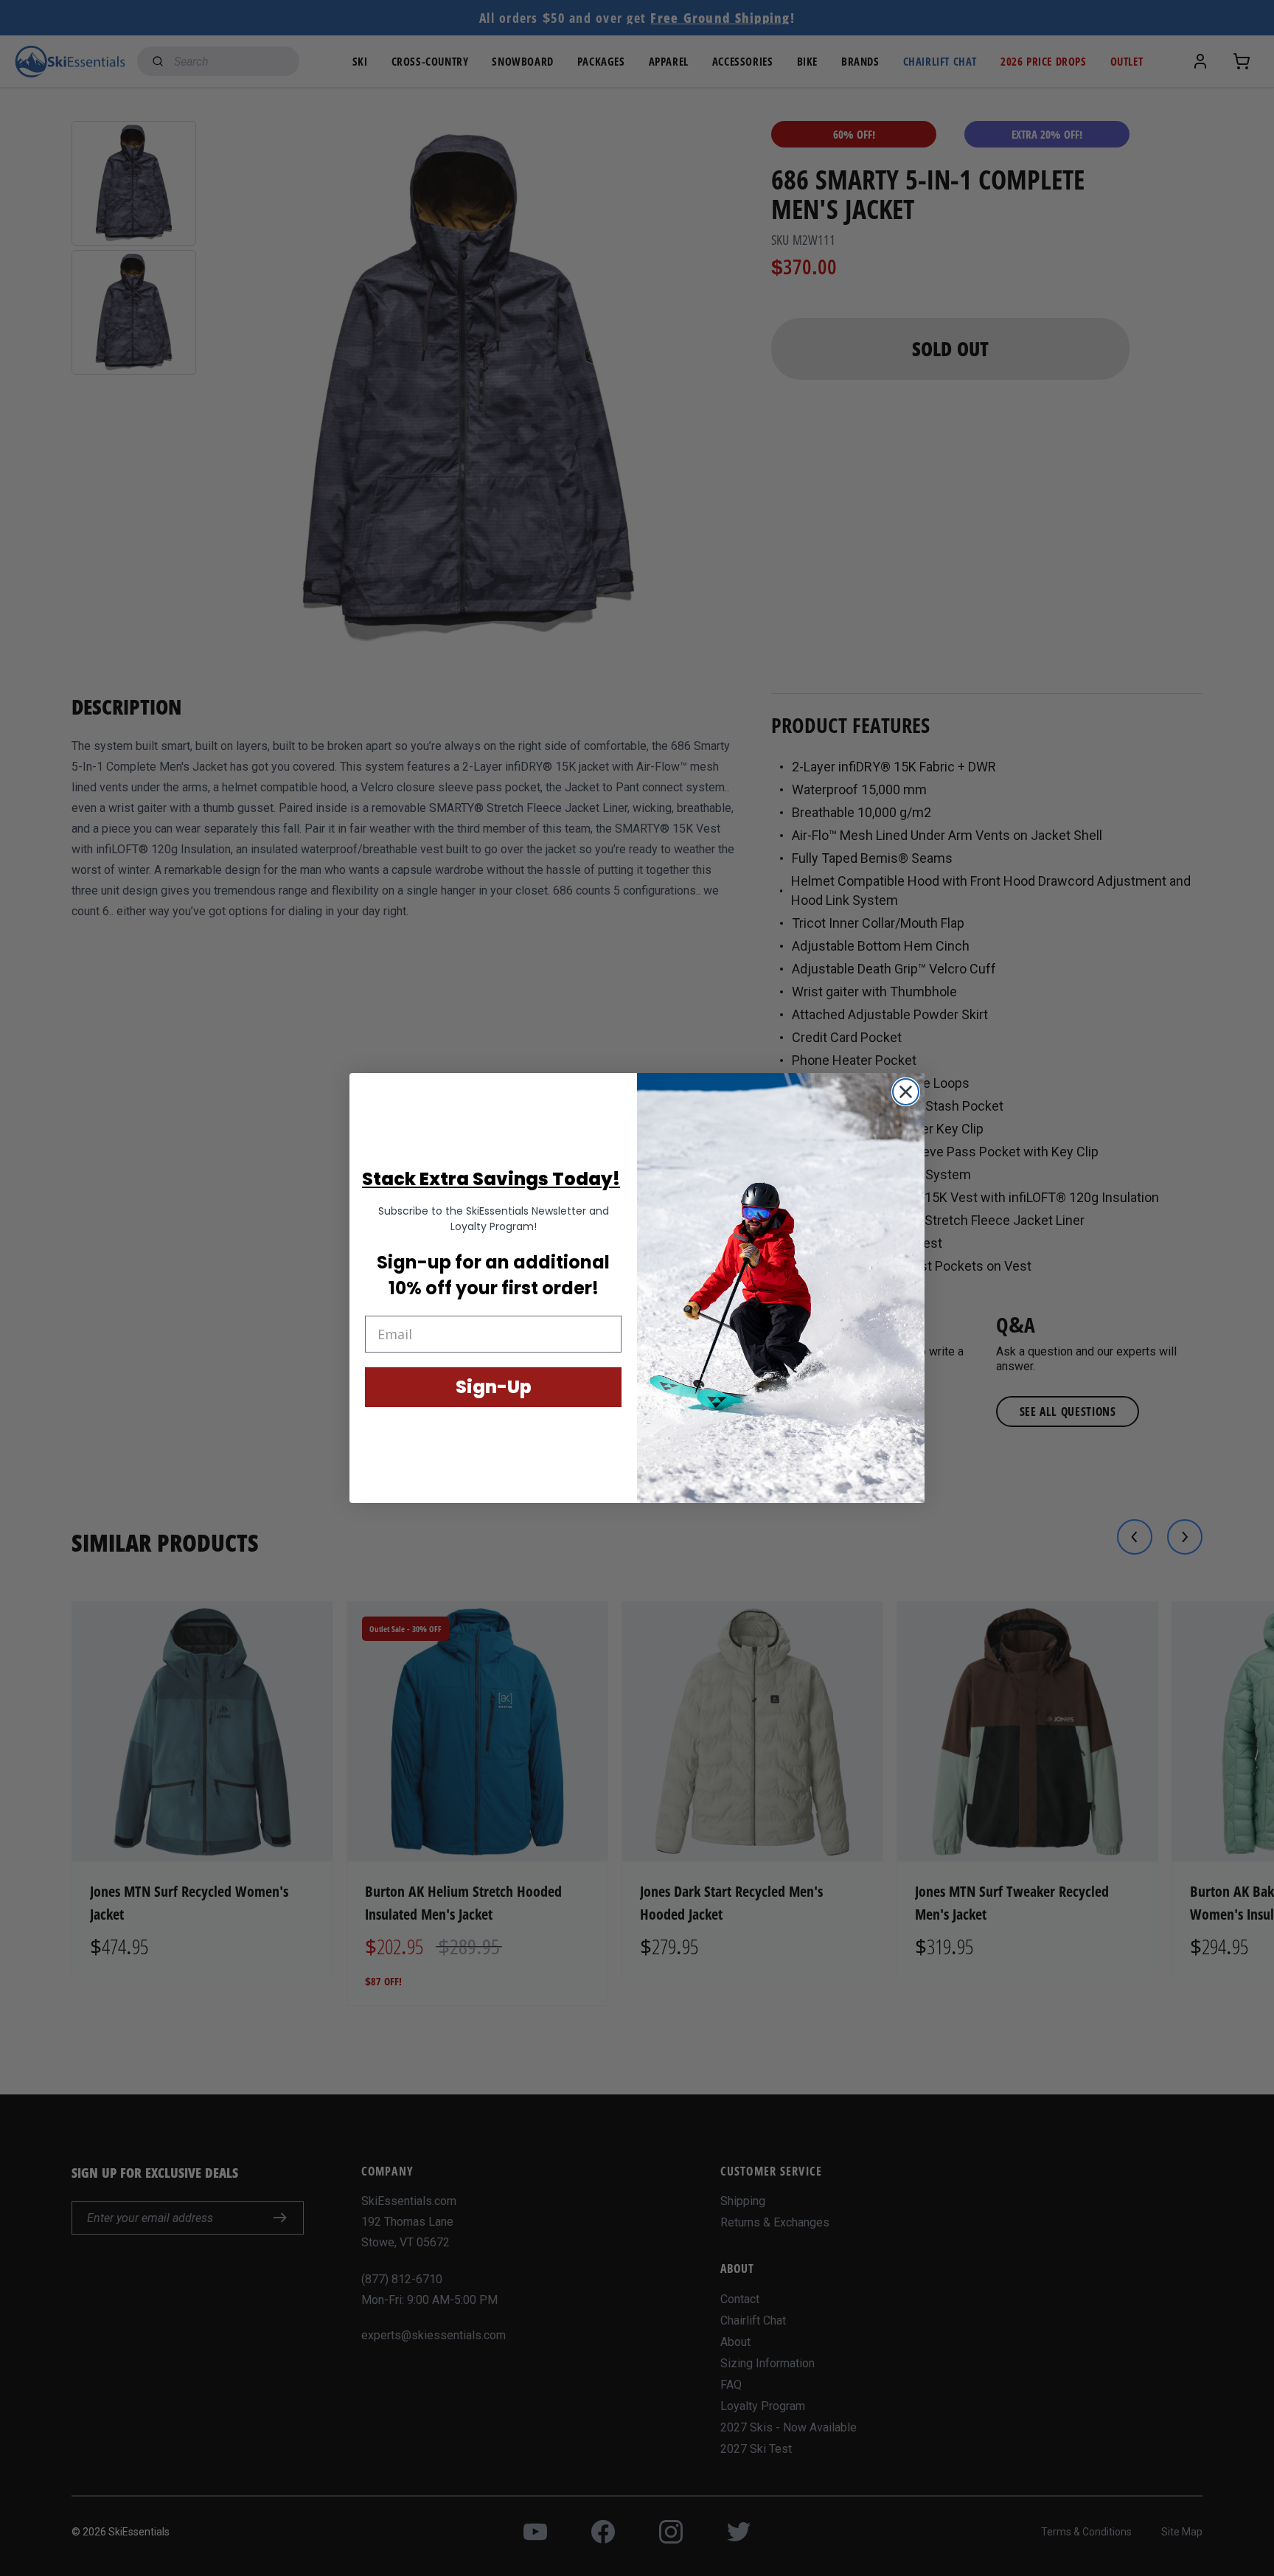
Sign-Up (494, 1387)
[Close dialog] (906, 1092)
